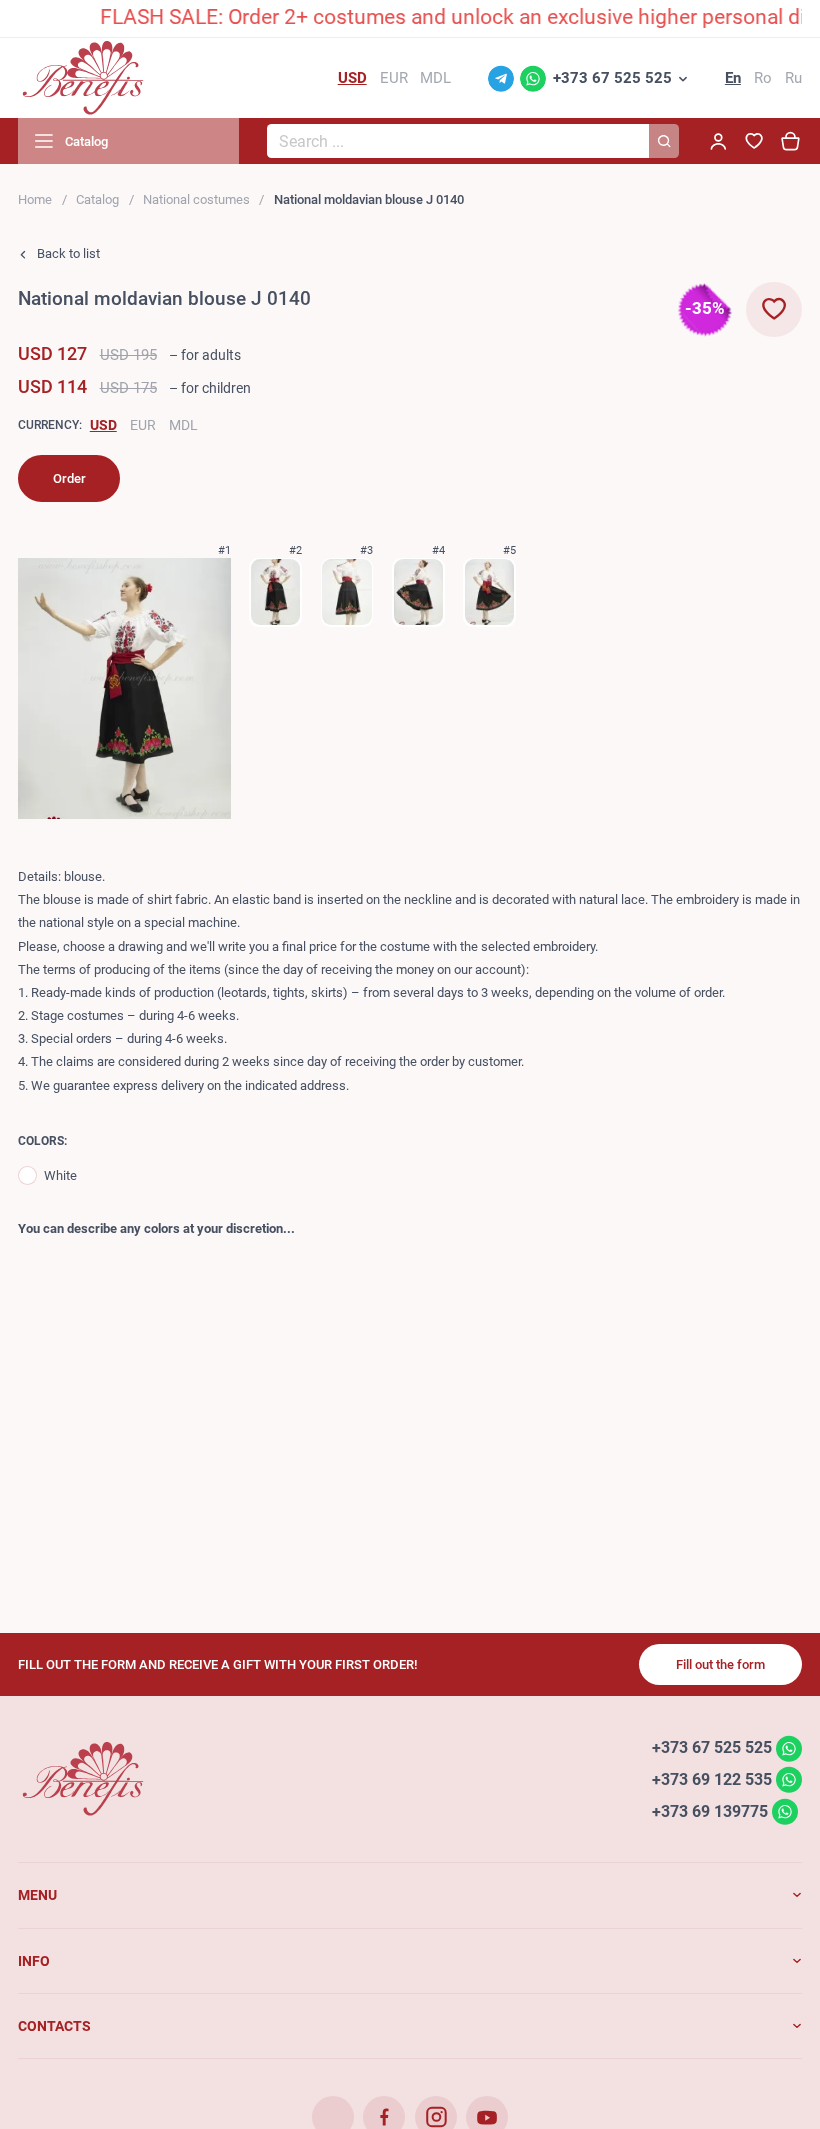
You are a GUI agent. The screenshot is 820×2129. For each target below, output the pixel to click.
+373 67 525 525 (612, 78)
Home (35, 199)
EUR (143, 425)
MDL (183, 425)
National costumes (196, 199)
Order (69, 478)
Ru (793, 78)
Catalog (97, 199)
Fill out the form (720, 1664)
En (733, 78)
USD (103, 425)
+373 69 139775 (710, 1810)
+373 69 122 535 (712, 1779)
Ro (763, 78)
